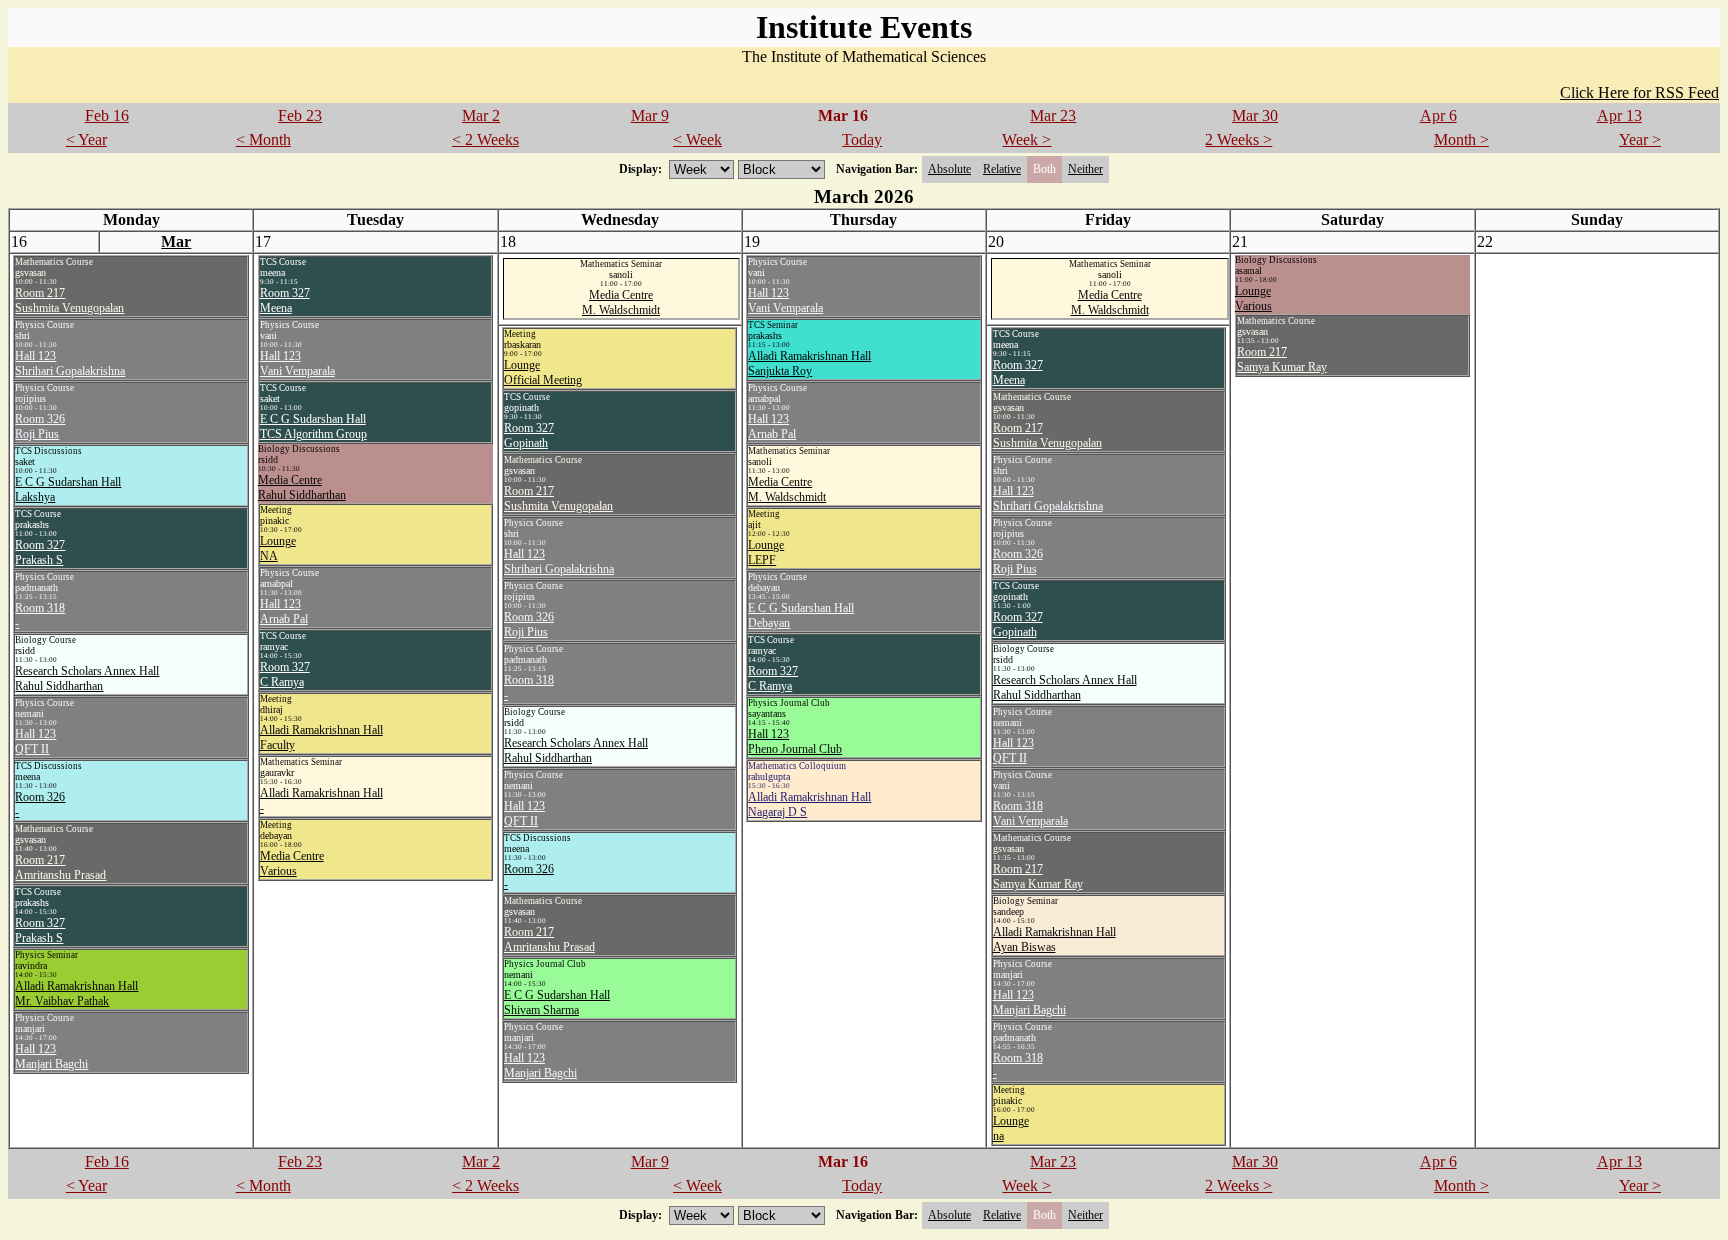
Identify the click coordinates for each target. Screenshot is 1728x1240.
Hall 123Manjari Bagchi (51, 1056)
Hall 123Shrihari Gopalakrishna (70, 363)
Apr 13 (1619, 115)
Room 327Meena (285, 300)
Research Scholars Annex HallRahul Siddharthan (87, 678)
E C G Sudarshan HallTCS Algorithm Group (313, 426)
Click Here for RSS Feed (1639, 92)
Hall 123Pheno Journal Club (795, 741)
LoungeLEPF (766, 552)
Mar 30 (1255, 115)
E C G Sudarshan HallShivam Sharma (557, 1002)
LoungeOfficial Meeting (543, 372)
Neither (1085, 169)
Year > (1640, 139)
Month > (1461, 139)
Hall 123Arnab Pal (284, 611)
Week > (1026, 139)
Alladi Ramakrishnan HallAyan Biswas (1054, 939)
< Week (697, 139)
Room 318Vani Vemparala (1030, 813)
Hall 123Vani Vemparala (297, 363)
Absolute (949, 169)
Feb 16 (107, 115)
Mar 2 (481, 115)
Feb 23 (300, 115)
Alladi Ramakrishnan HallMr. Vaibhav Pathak (76, 993)
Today (862, 139)
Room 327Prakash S (40, 552)
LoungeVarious (1253, 298)
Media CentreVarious (292, 863)
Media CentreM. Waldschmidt (621, 302)
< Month (263, 139)
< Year (86, 139)
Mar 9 (650, 115)
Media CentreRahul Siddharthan (302, 487)
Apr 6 (1438, 115)
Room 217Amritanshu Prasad (60, 867)
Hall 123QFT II (35, 741)
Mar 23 (1053, 115)
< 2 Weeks (485, 139)
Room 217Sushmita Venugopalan (69, 300)
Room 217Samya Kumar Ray (1282, 359)
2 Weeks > (1238, 139)
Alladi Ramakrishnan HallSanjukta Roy (809, 363)
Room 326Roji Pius (40, 426)
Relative (1002, 169)
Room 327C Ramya (285, 674)
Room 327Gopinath (529, 435)
